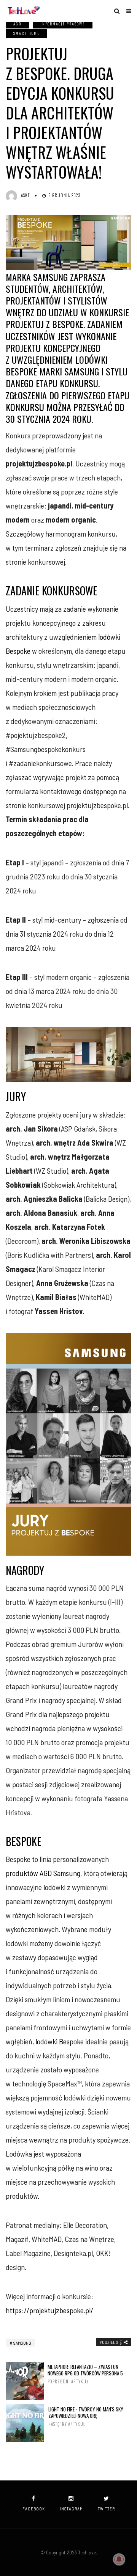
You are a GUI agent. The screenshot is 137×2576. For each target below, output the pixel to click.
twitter (106, 2509)
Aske (25, 195)
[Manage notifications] (119, 2559)
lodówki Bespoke (60, 2041)
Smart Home (26, 33)
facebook (34, 2509)
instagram (71, 2509)
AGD (17, 24)
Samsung (22, 2343)
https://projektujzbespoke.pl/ (49, 2310)
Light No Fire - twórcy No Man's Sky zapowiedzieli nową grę (86, 2417)
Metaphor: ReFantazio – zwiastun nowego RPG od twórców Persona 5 (85, 2374)
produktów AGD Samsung (43, 1873)
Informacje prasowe (63, 24)
